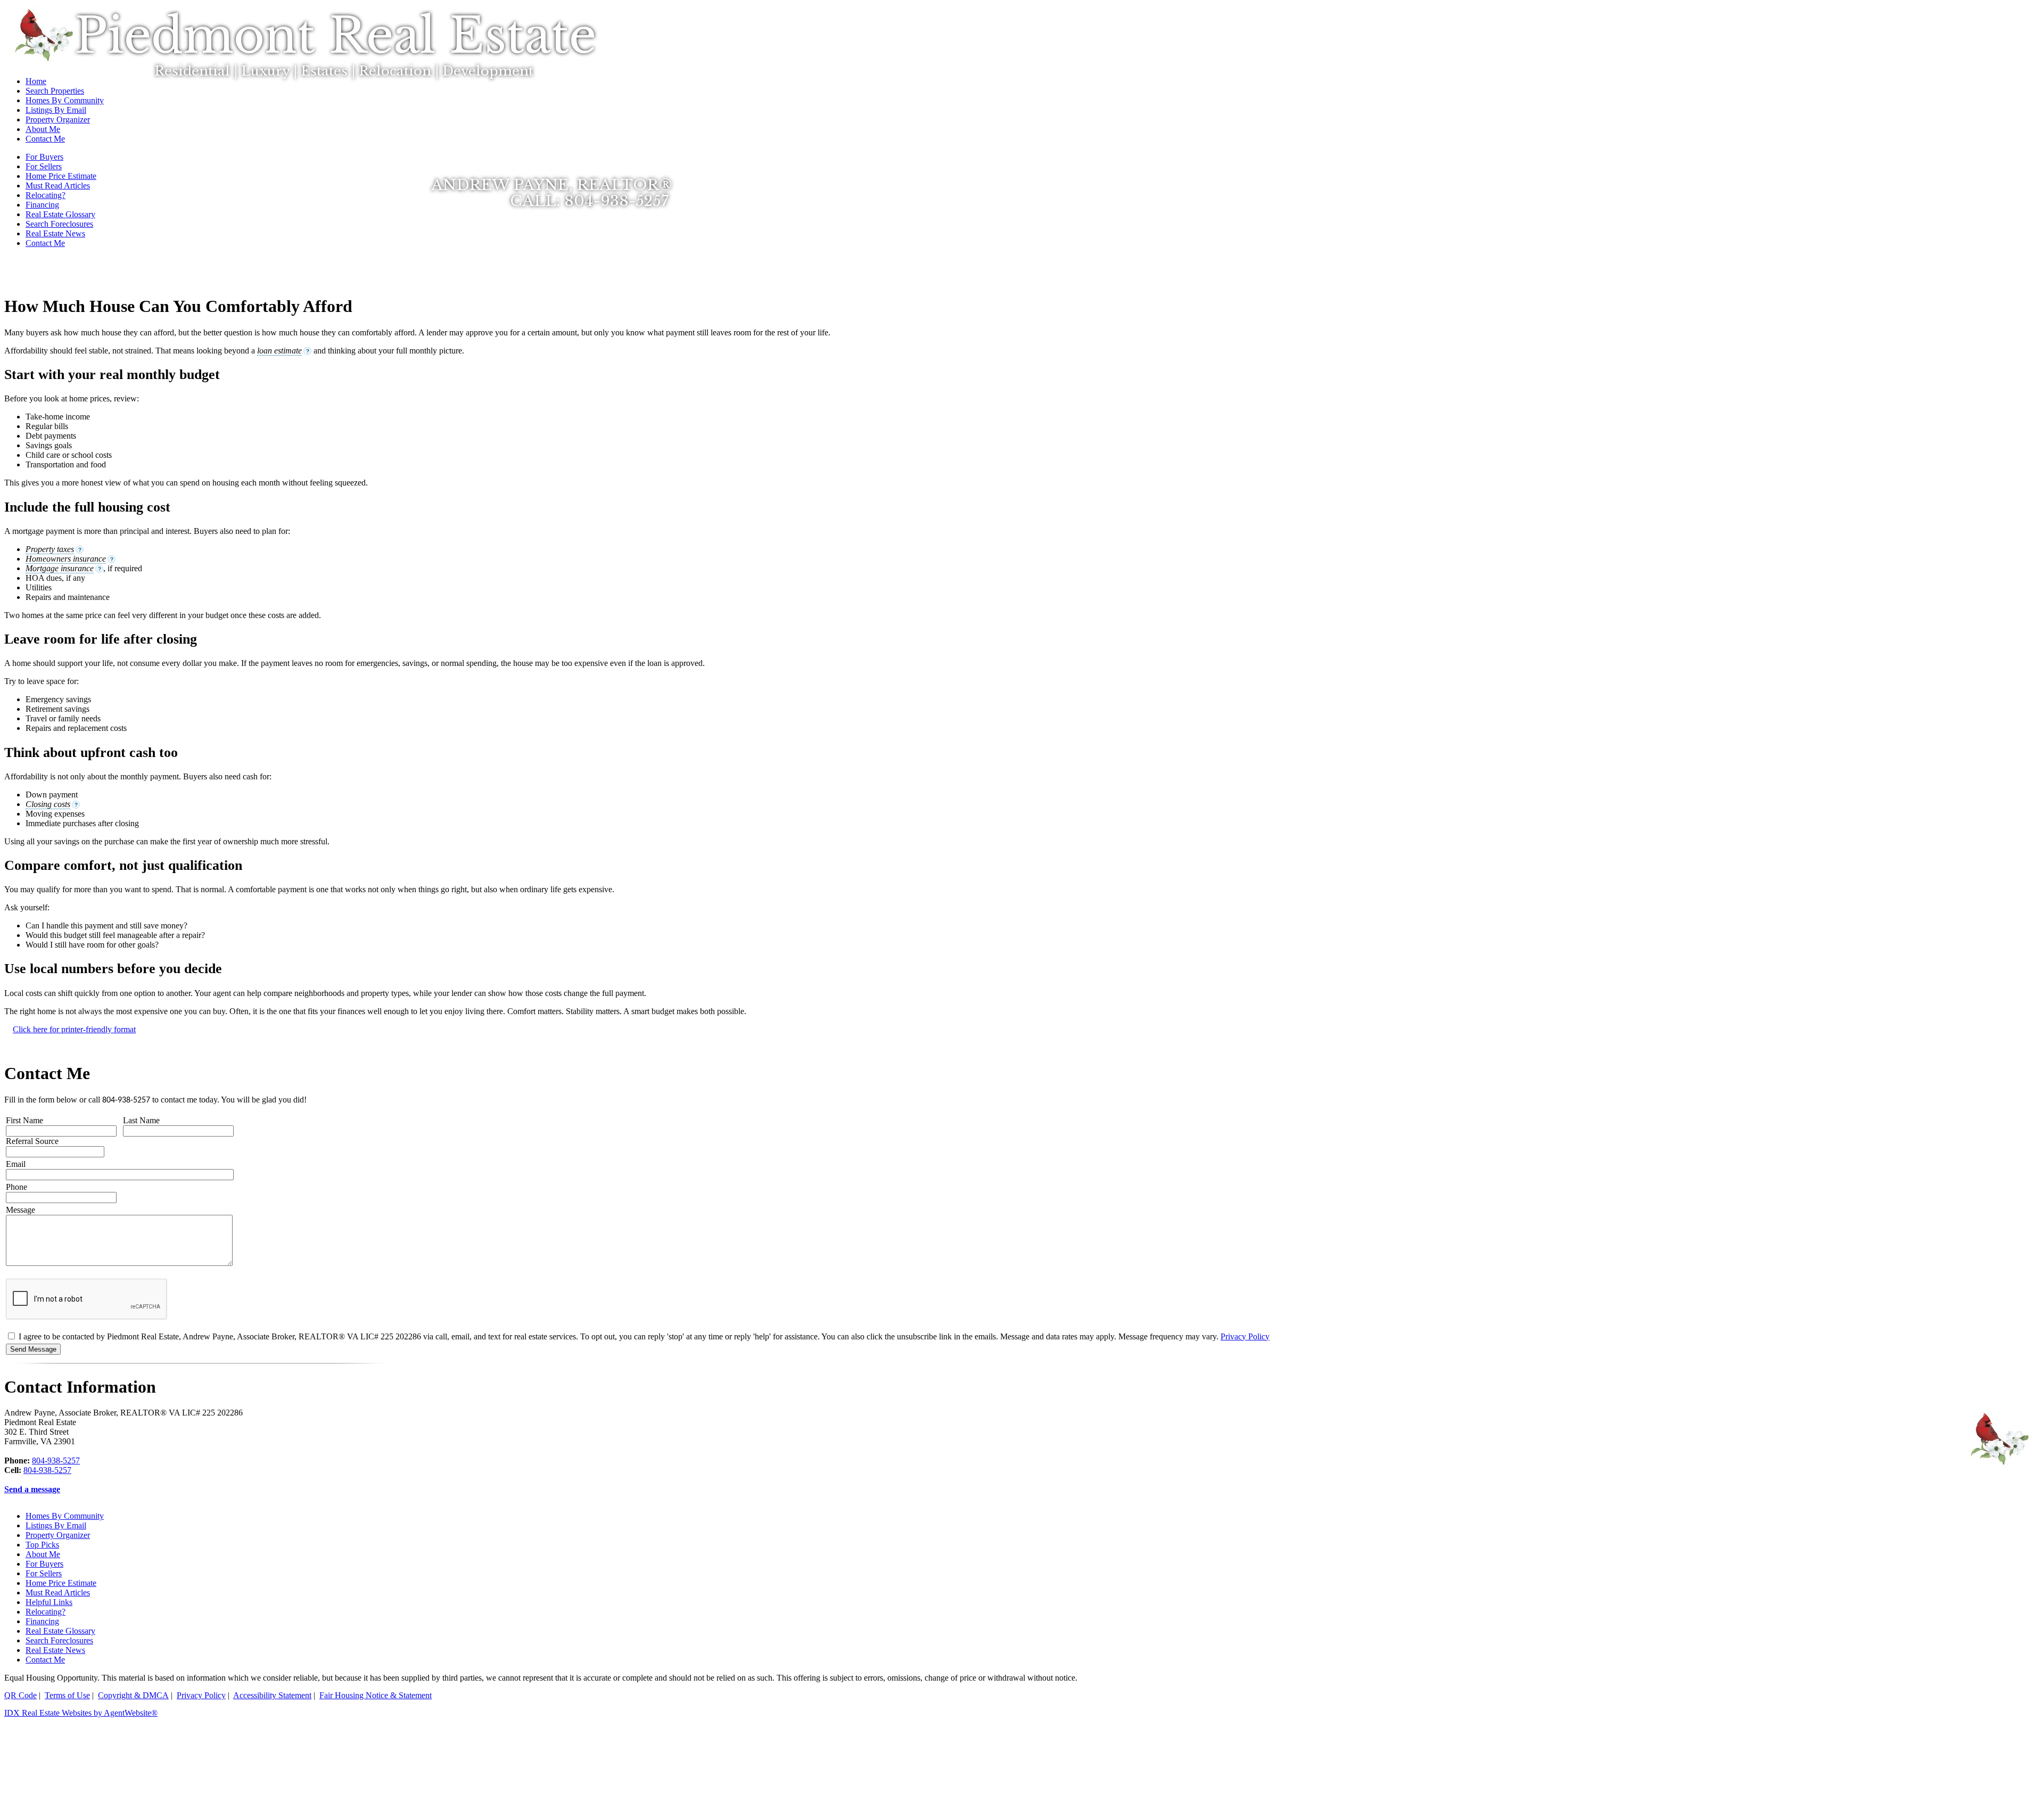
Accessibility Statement (272, 1695)
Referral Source (32, 1141)
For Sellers (44, 1573)
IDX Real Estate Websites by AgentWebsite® (81, 1713)
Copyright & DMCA (133, 1695)
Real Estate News (55, 233)
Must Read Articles (58, 1593)
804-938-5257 (56, 1460)
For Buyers (44, 1564)
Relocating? (46, 1612)
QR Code (20, 1695)
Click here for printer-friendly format (74, 1029)
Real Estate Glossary (60, 214)
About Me (43, 1554)
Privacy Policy (1245, 1336)
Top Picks (42, 1545)
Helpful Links (49, 1602)
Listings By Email (56, 1525)
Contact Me (45, 243)
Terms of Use (67, 1695)
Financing (42, 205)
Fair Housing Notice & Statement (376, 1695)
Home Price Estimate (61, 1583)
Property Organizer (58, 1535)
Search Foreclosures (59, 224)
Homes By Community (65, 1516)
